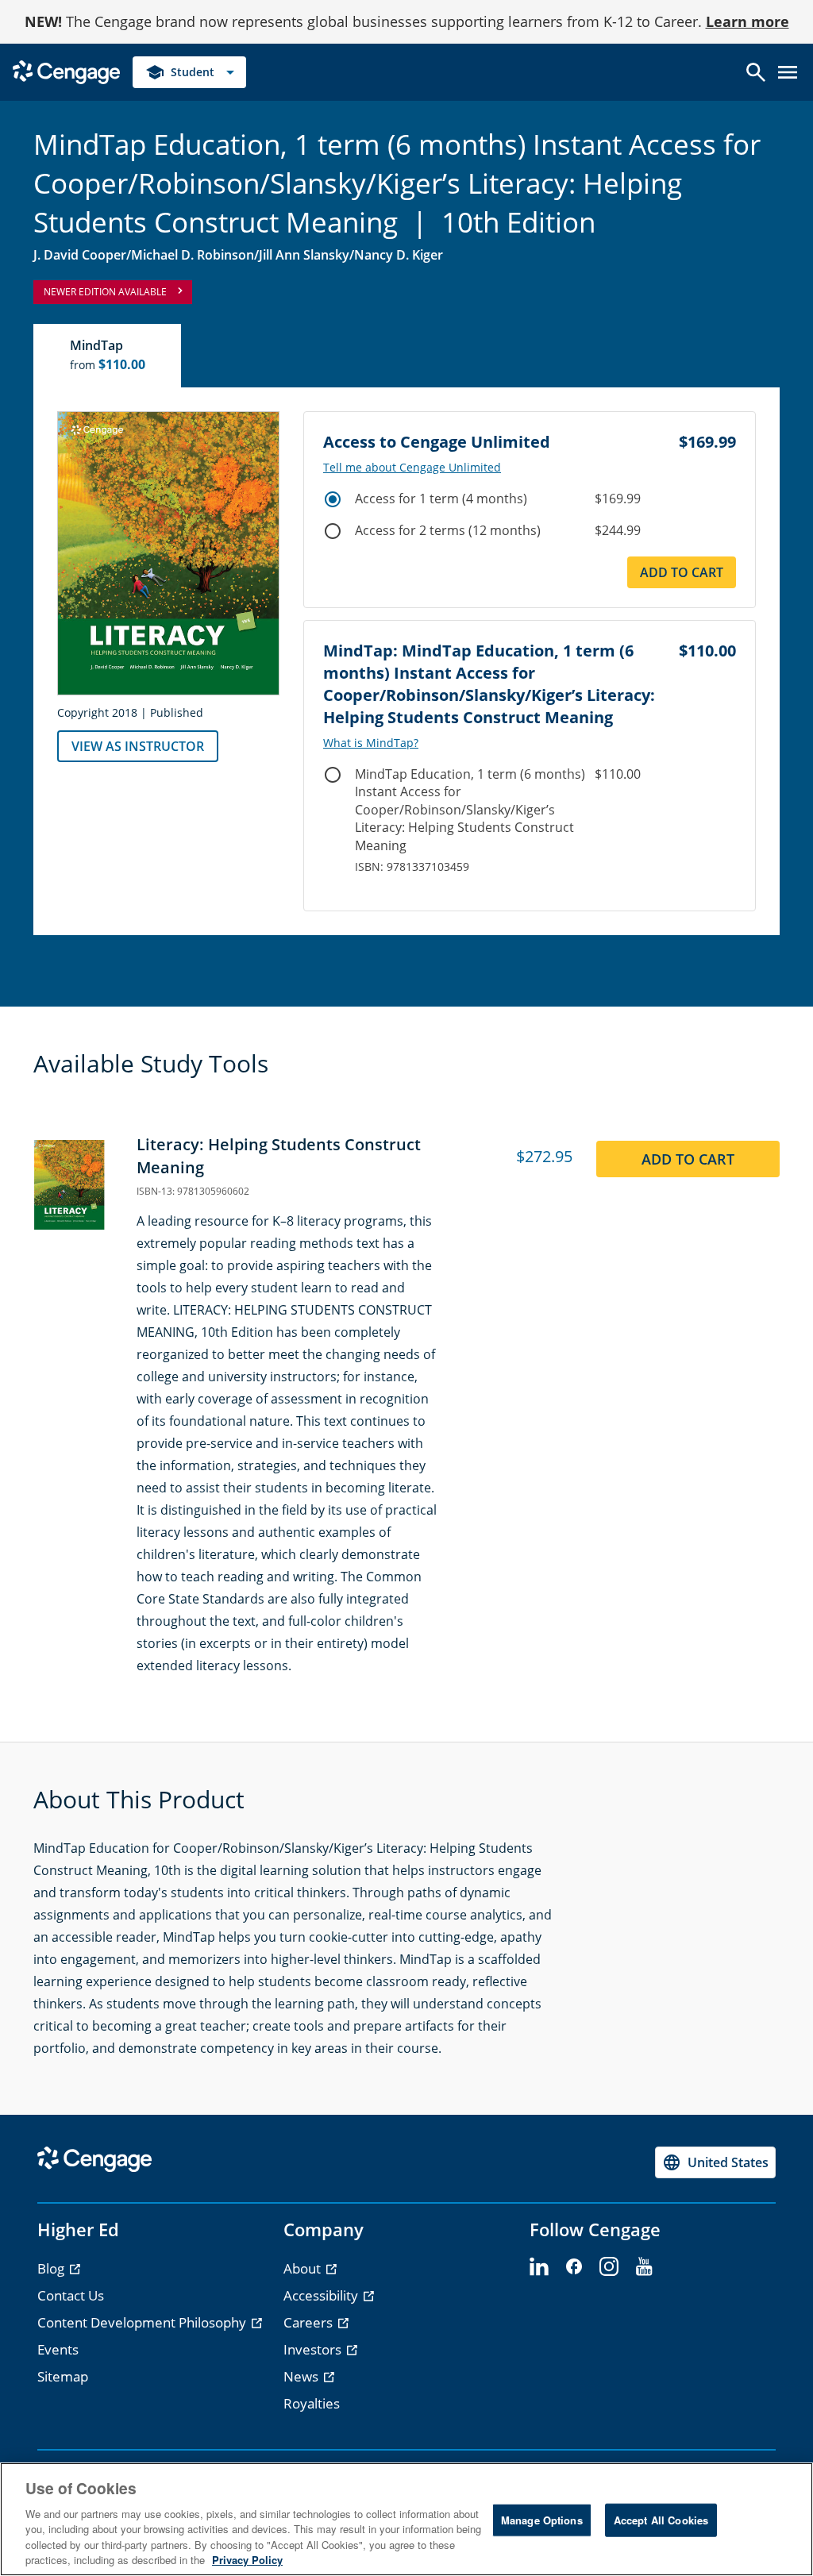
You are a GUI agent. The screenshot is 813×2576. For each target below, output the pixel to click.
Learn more (747, 21)
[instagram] (609, 2267)
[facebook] (574, 2267)
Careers (310, 2322)
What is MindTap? (371, 743)
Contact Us (71, 2295)
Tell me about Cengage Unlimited (412, 468)
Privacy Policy (247, 2560)
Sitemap (63, 2376)
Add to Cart (682, 572)
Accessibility (322, 2295)
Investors (314, 2349)
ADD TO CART (688, 1159)
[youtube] (644, 2267)
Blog (52, 2268)
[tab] (108, 356)
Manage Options (542, 2520)
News (302, 2376)
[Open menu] (788, 72)
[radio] (333, 499)
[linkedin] (539, 2267)
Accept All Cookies (661, 2520)
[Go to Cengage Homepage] (66, 71)
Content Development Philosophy (143, 2322)
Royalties (312, 2403)
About (304, 2268)
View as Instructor (138, 746)
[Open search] (756, 72)
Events (58, 2349)
